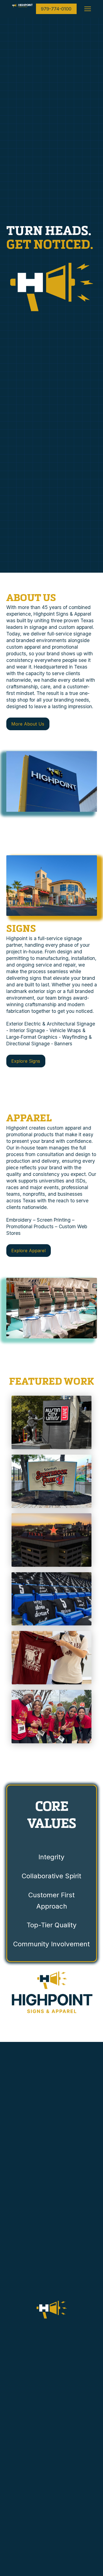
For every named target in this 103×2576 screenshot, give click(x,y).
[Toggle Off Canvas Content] (88, 9)
